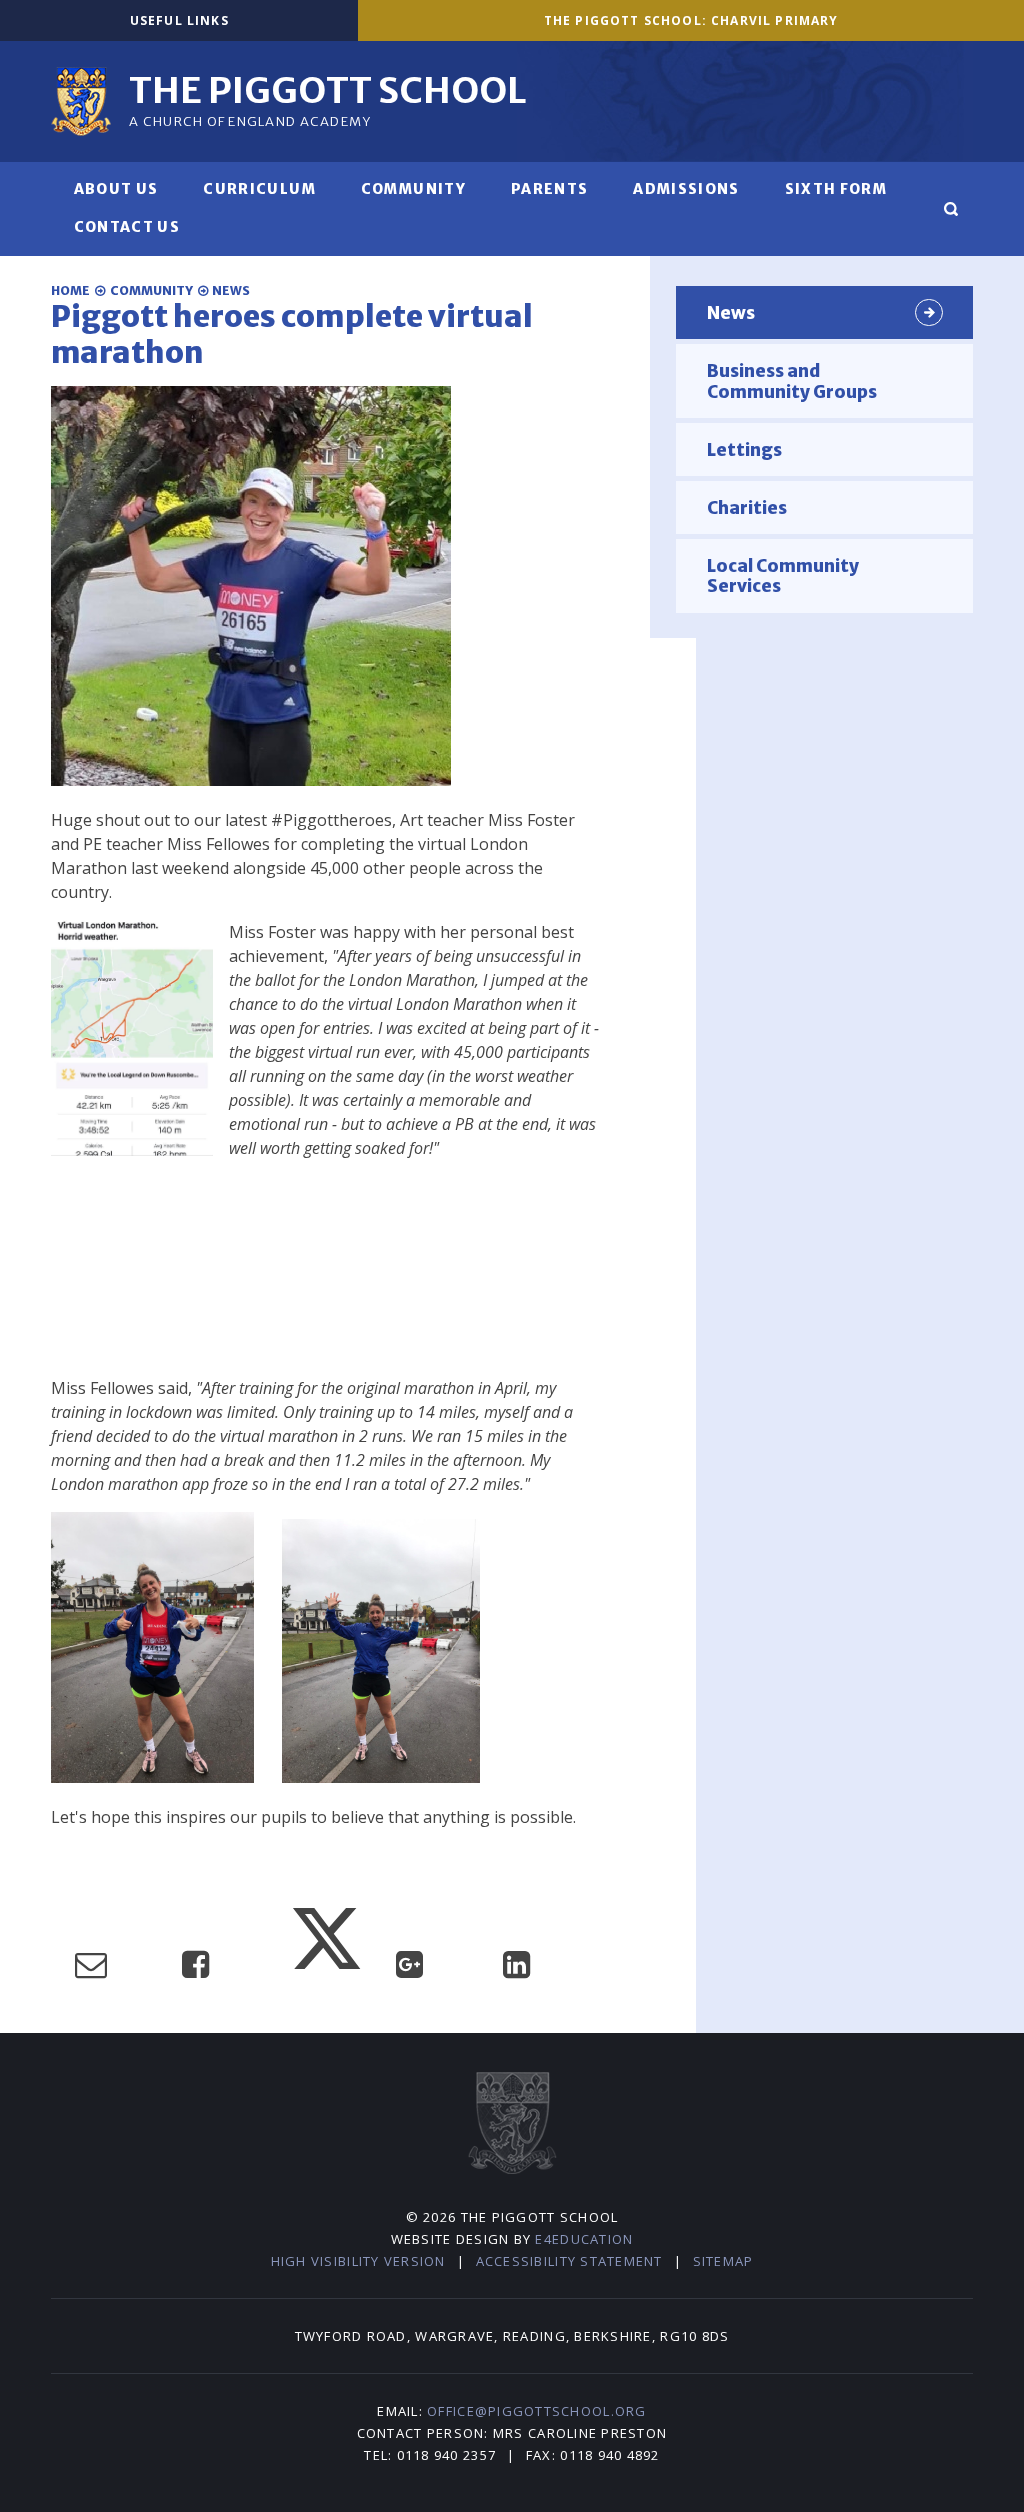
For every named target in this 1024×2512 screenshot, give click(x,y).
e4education (584, 2239)
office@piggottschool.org (536, 2411)
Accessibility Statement (569, 2261)
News (231, 290)
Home (70, 290)
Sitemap (723, 2261)
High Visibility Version (358, 2261)
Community (151, 290)
